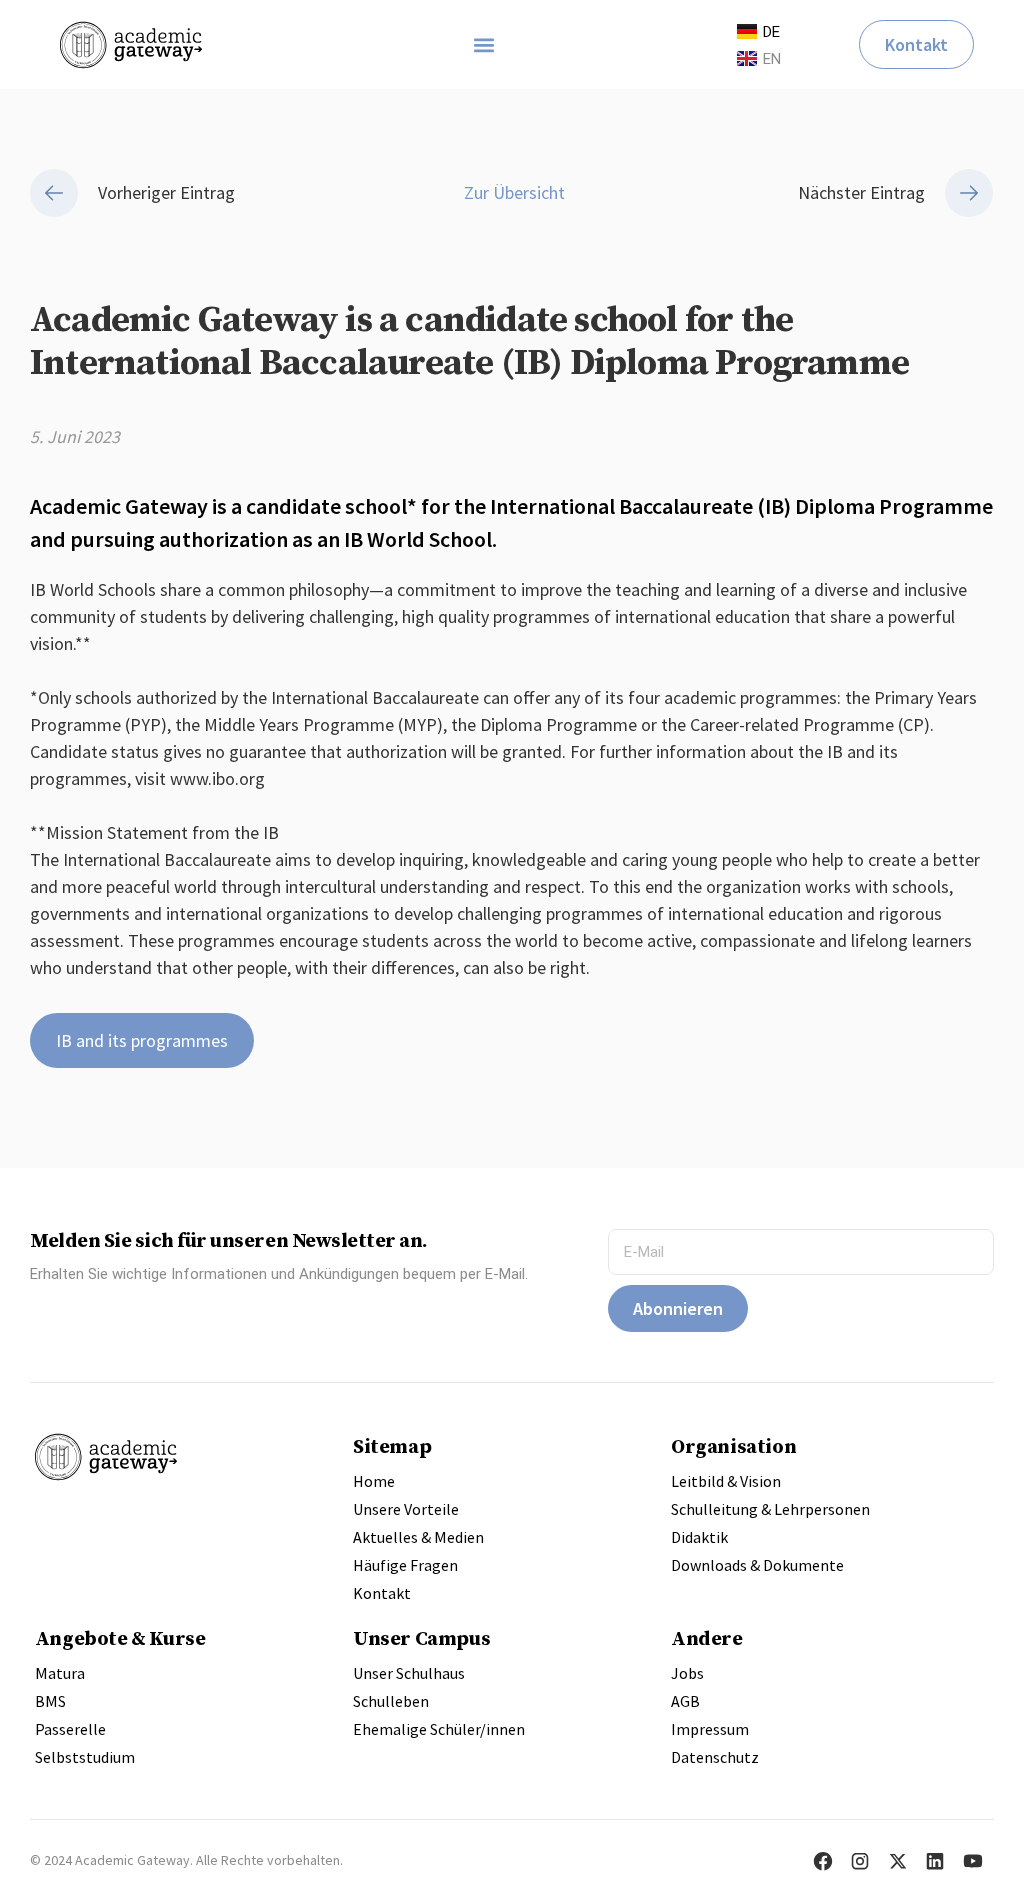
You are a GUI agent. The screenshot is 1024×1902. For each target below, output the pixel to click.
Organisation (733, 1446)
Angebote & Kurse (120, 1638)
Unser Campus (421, 1638)
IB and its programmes (142, 1040)
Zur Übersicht (512, 192)
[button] (484, 44)
